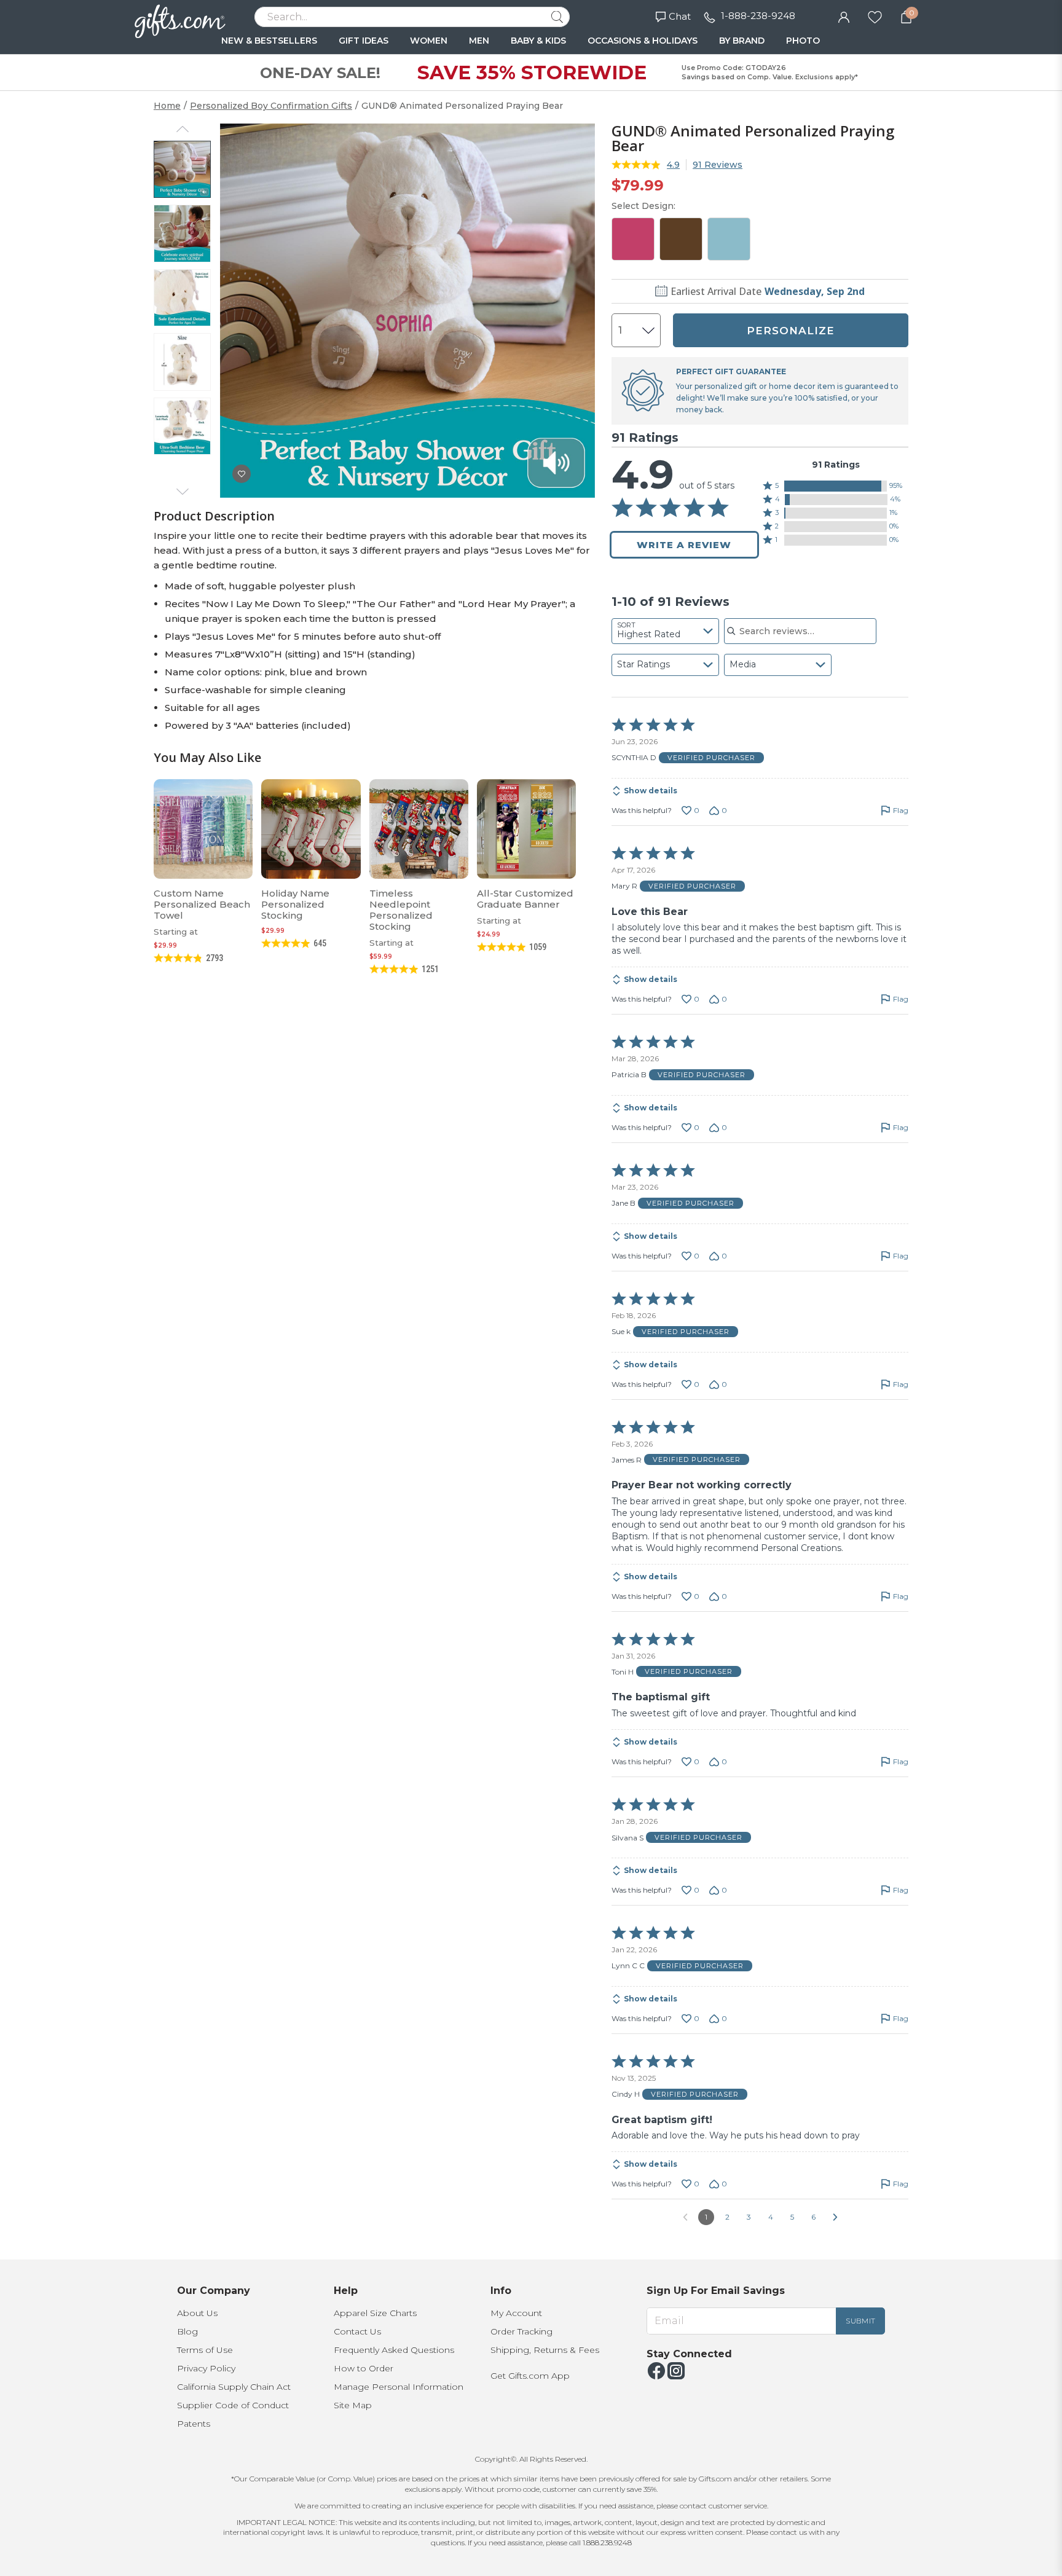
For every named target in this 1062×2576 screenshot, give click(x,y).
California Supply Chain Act (234, 2387)
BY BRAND (742, 41)
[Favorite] (875, 16)
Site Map (353, 2405)
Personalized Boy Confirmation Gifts (271, 106)
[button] (836, 486)
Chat (680, 16)
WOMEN (429, 41)
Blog (187, 2331)
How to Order (364, 2368)
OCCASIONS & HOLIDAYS (643, 41)
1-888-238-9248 (758, 16)
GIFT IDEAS (364, 41)
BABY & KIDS (538, 41)
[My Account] (844, 16)
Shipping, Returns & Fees (545, 2350)
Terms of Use (205, 2350)
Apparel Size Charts (375, 2313)
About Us (197, 2313)
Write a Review (684, 545)
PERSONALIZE (791, 331)
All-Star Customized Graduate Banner (525, 899)
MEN (479, 41)
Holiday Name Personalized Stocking (295, 904)
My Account (516, 2313)
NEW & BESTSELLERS (269, 41)
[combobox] (665, 631)
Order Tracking (521, 2331)
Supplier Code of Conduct (233, 2405)
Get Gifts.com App (530, 2376)
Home (167, 106)
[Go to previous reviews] (685, 2217)
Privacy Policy (206, 2368)
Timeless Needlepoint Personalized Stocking (401, 910)
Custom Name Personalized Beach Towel (202, 904)
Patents (194, 2424)
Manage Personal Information (399, 2387)
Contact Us (357, 2331)
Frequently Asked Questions (394, 2350)
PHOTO (803, 41)
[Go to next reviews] (835, 2217)
